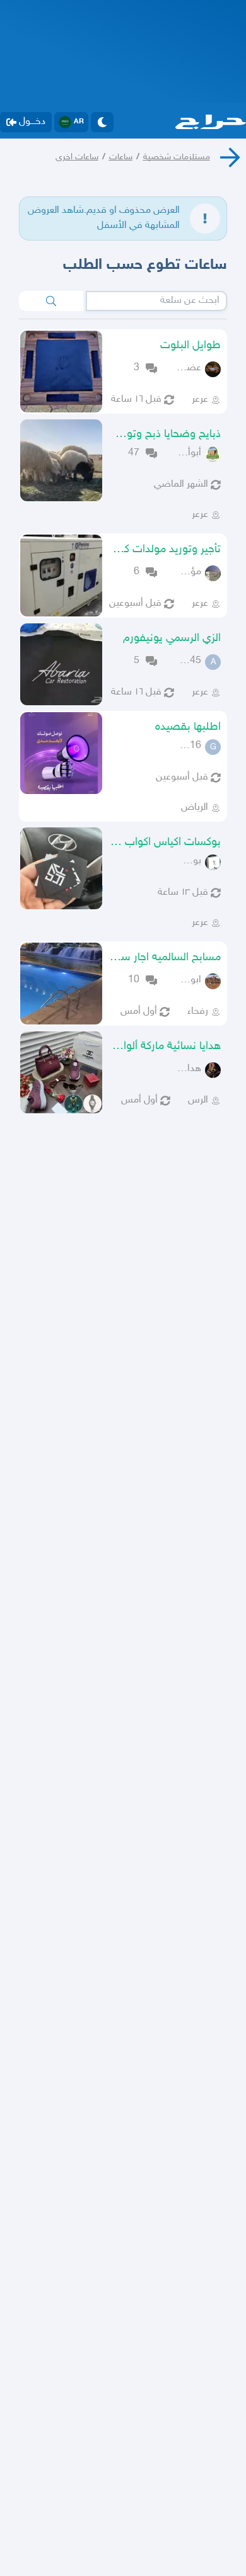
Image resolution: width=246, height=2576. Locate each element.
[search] (51, 301)
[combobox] (156, 301)
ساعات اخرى (77, 157)
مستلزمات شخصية (177, 157)
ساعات (121, 157)
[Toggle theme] (102, 122)
